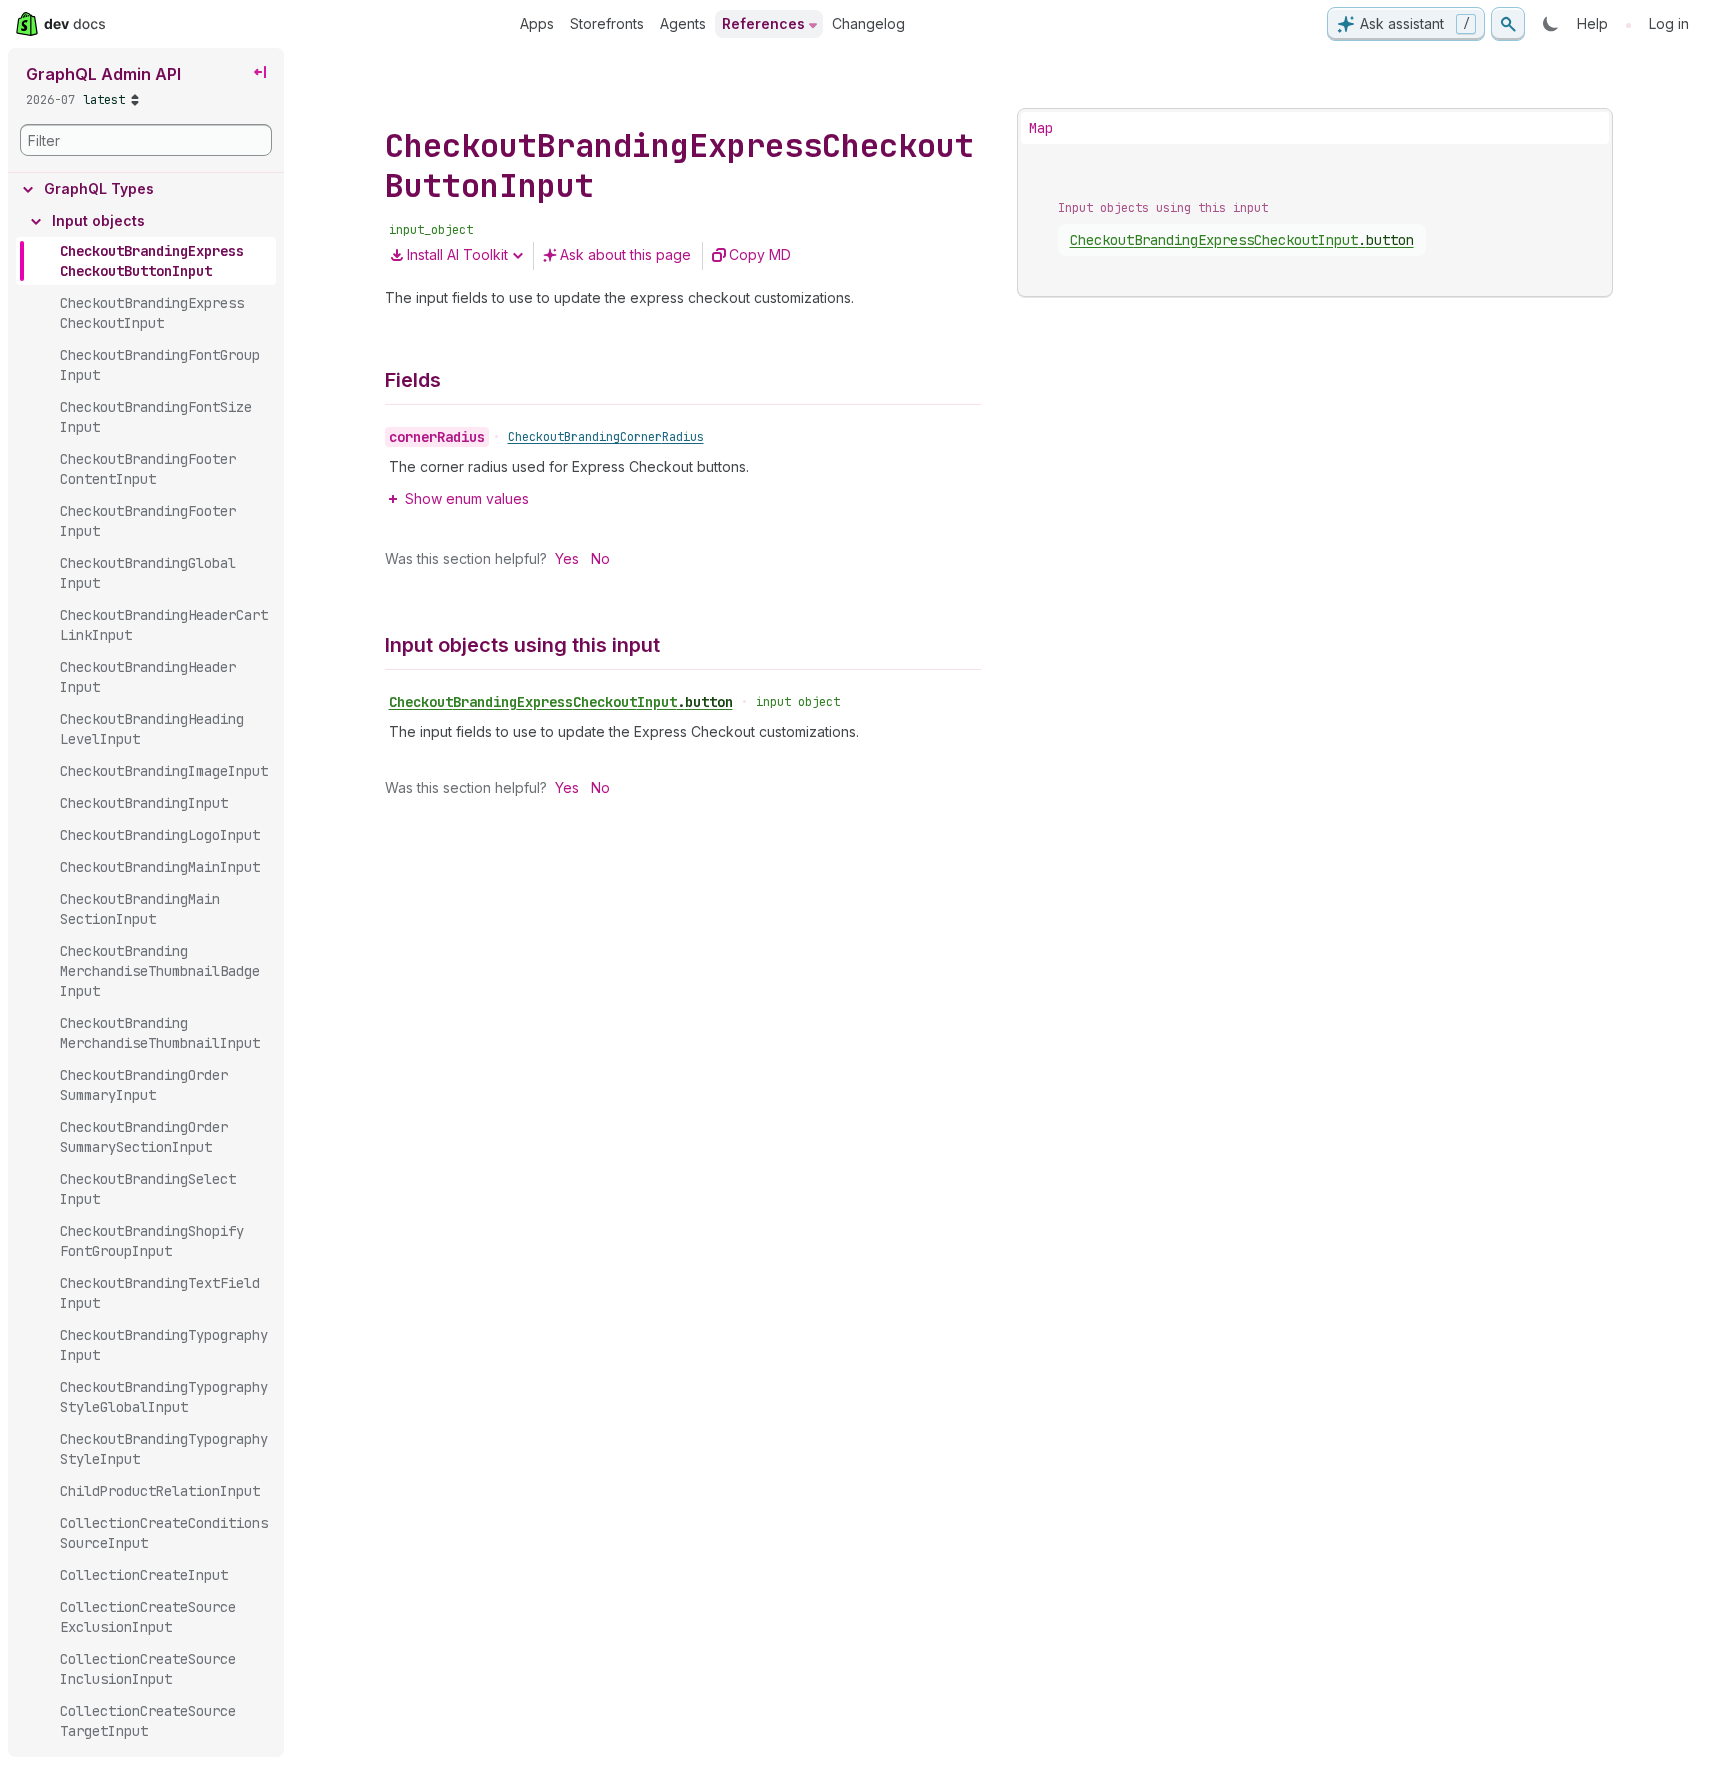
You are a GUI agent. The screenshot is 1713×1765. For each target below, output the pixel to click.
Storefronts (607, 23)
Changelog (868, 23)
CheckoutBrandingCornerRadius (606, 437)
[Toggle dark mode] (1551, 24)
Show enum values (467, 498)
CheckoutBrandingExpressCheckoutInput (561, 702)
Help (1592, 23)
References (763, 23)
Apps (537, 23)
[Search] (1508, 24)
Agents (683, 23)
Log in (1669, 23)
